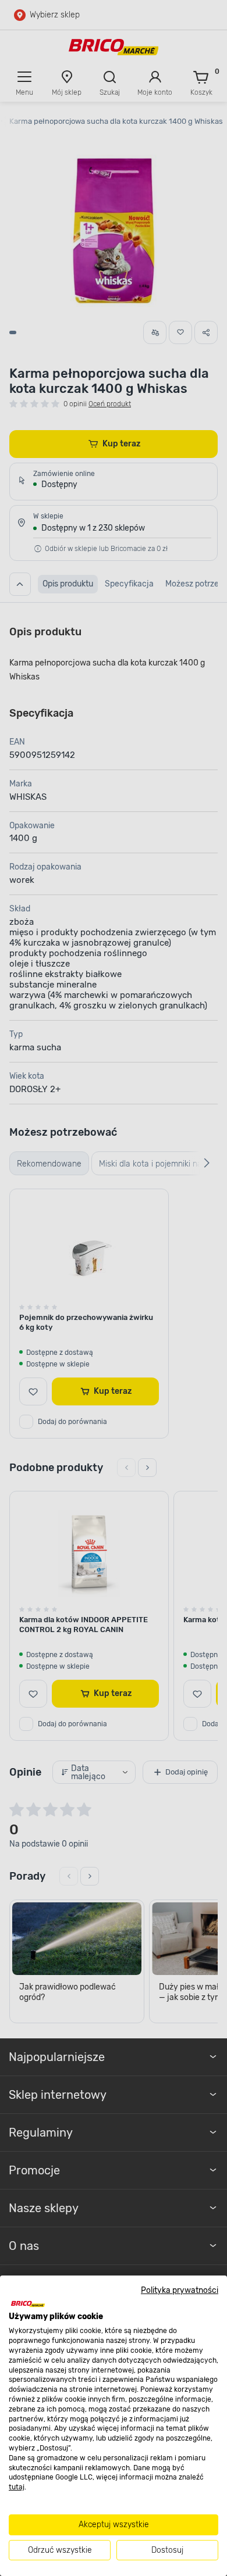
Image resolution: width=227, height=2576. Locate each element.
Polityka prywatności (180, 2290)
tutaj (17, 2487)
